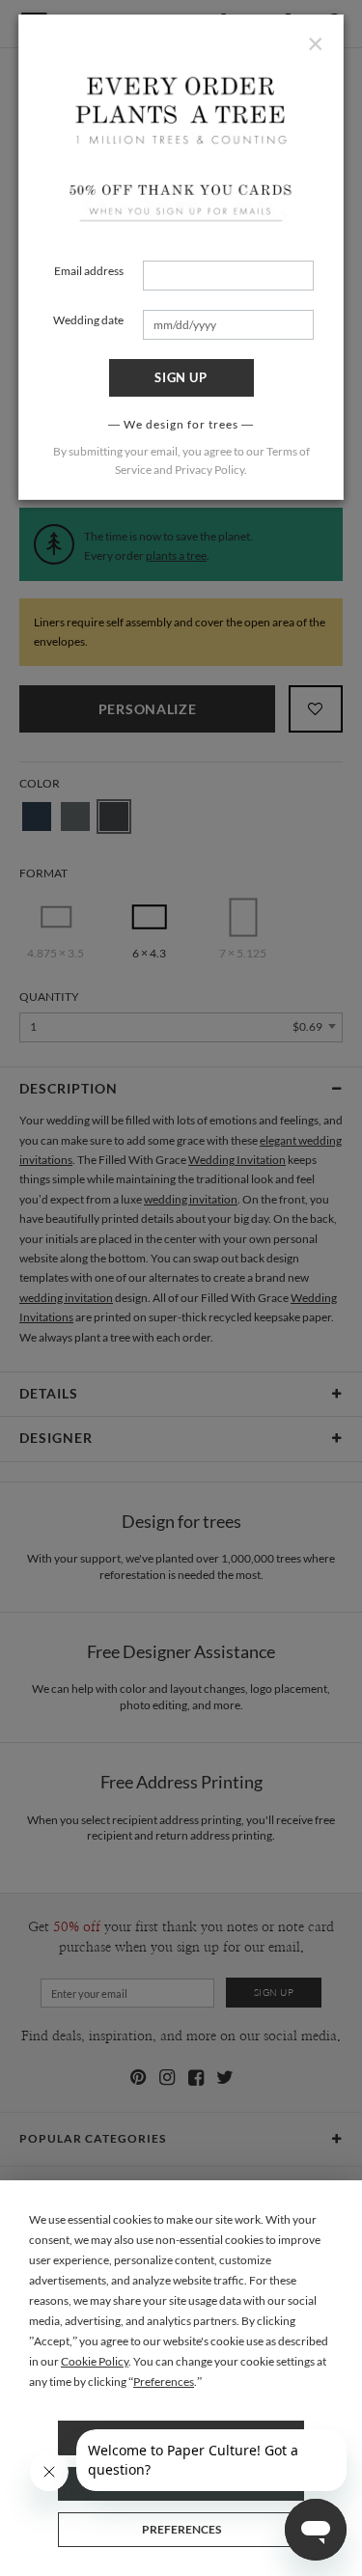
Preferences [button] (164, 2382)
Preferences (181, 2529)
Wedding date (88, 320)
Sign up (181, 377)
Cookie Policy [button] (95, 2361)
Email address (89, 271)
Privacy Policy (209, 470)
